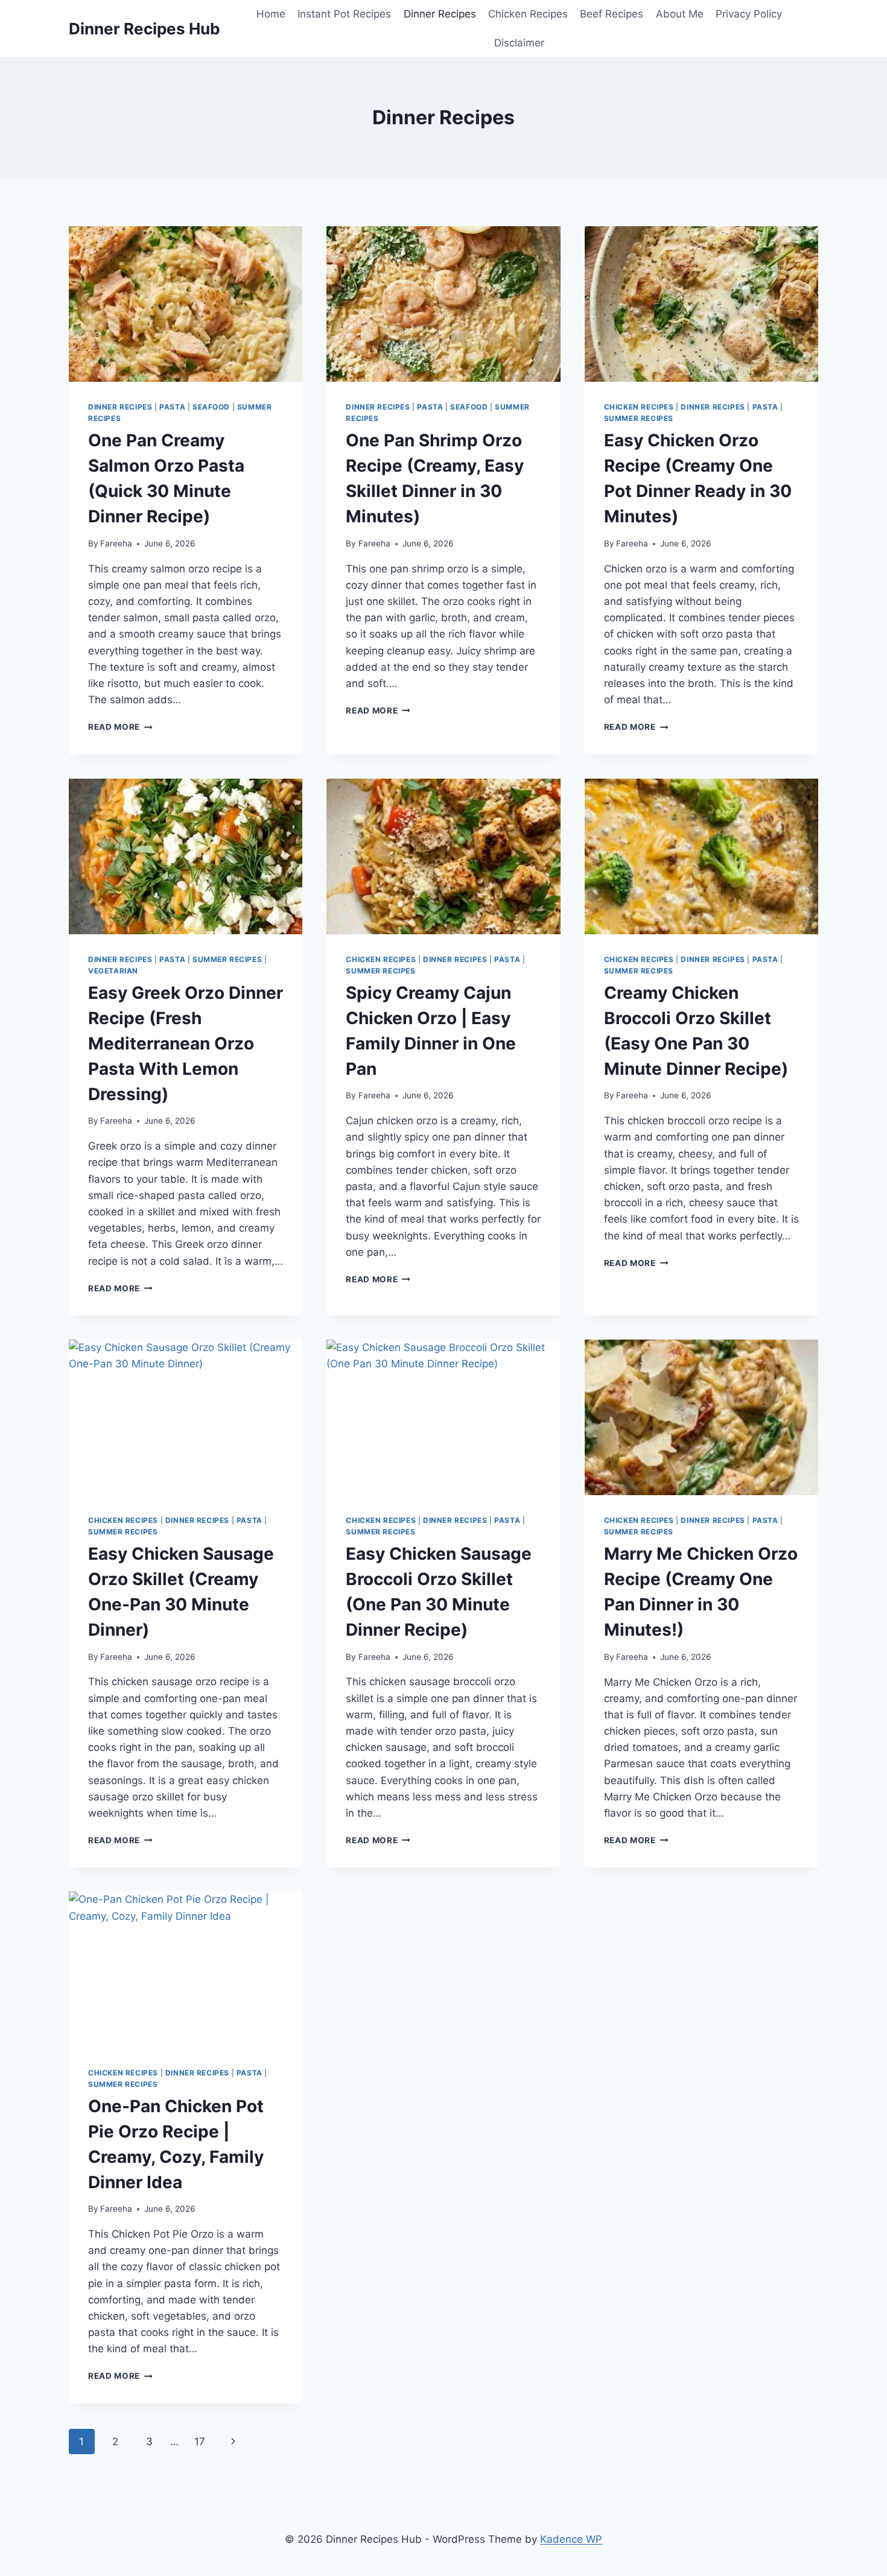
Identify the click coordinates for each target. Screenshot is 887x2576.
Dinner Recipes (440, 14)
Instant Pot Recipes (344, 14)
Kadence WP (571, 2539)
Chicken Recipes (528, 14)
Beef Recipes (612, 14)
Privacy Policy (749, 14)
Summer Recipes (639, 418)
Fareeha (116, 543)
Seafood (211, 407)
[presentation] (186, 304)
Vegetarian (113, 971)
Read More (120, 727)
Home (271, 14)
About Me (680, 14)
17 (200, 2442)
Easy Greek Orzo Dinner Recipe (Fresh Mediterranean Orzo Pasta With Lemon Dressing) (186, 1043)
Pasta (172, 407)
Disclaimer (519, 43)
